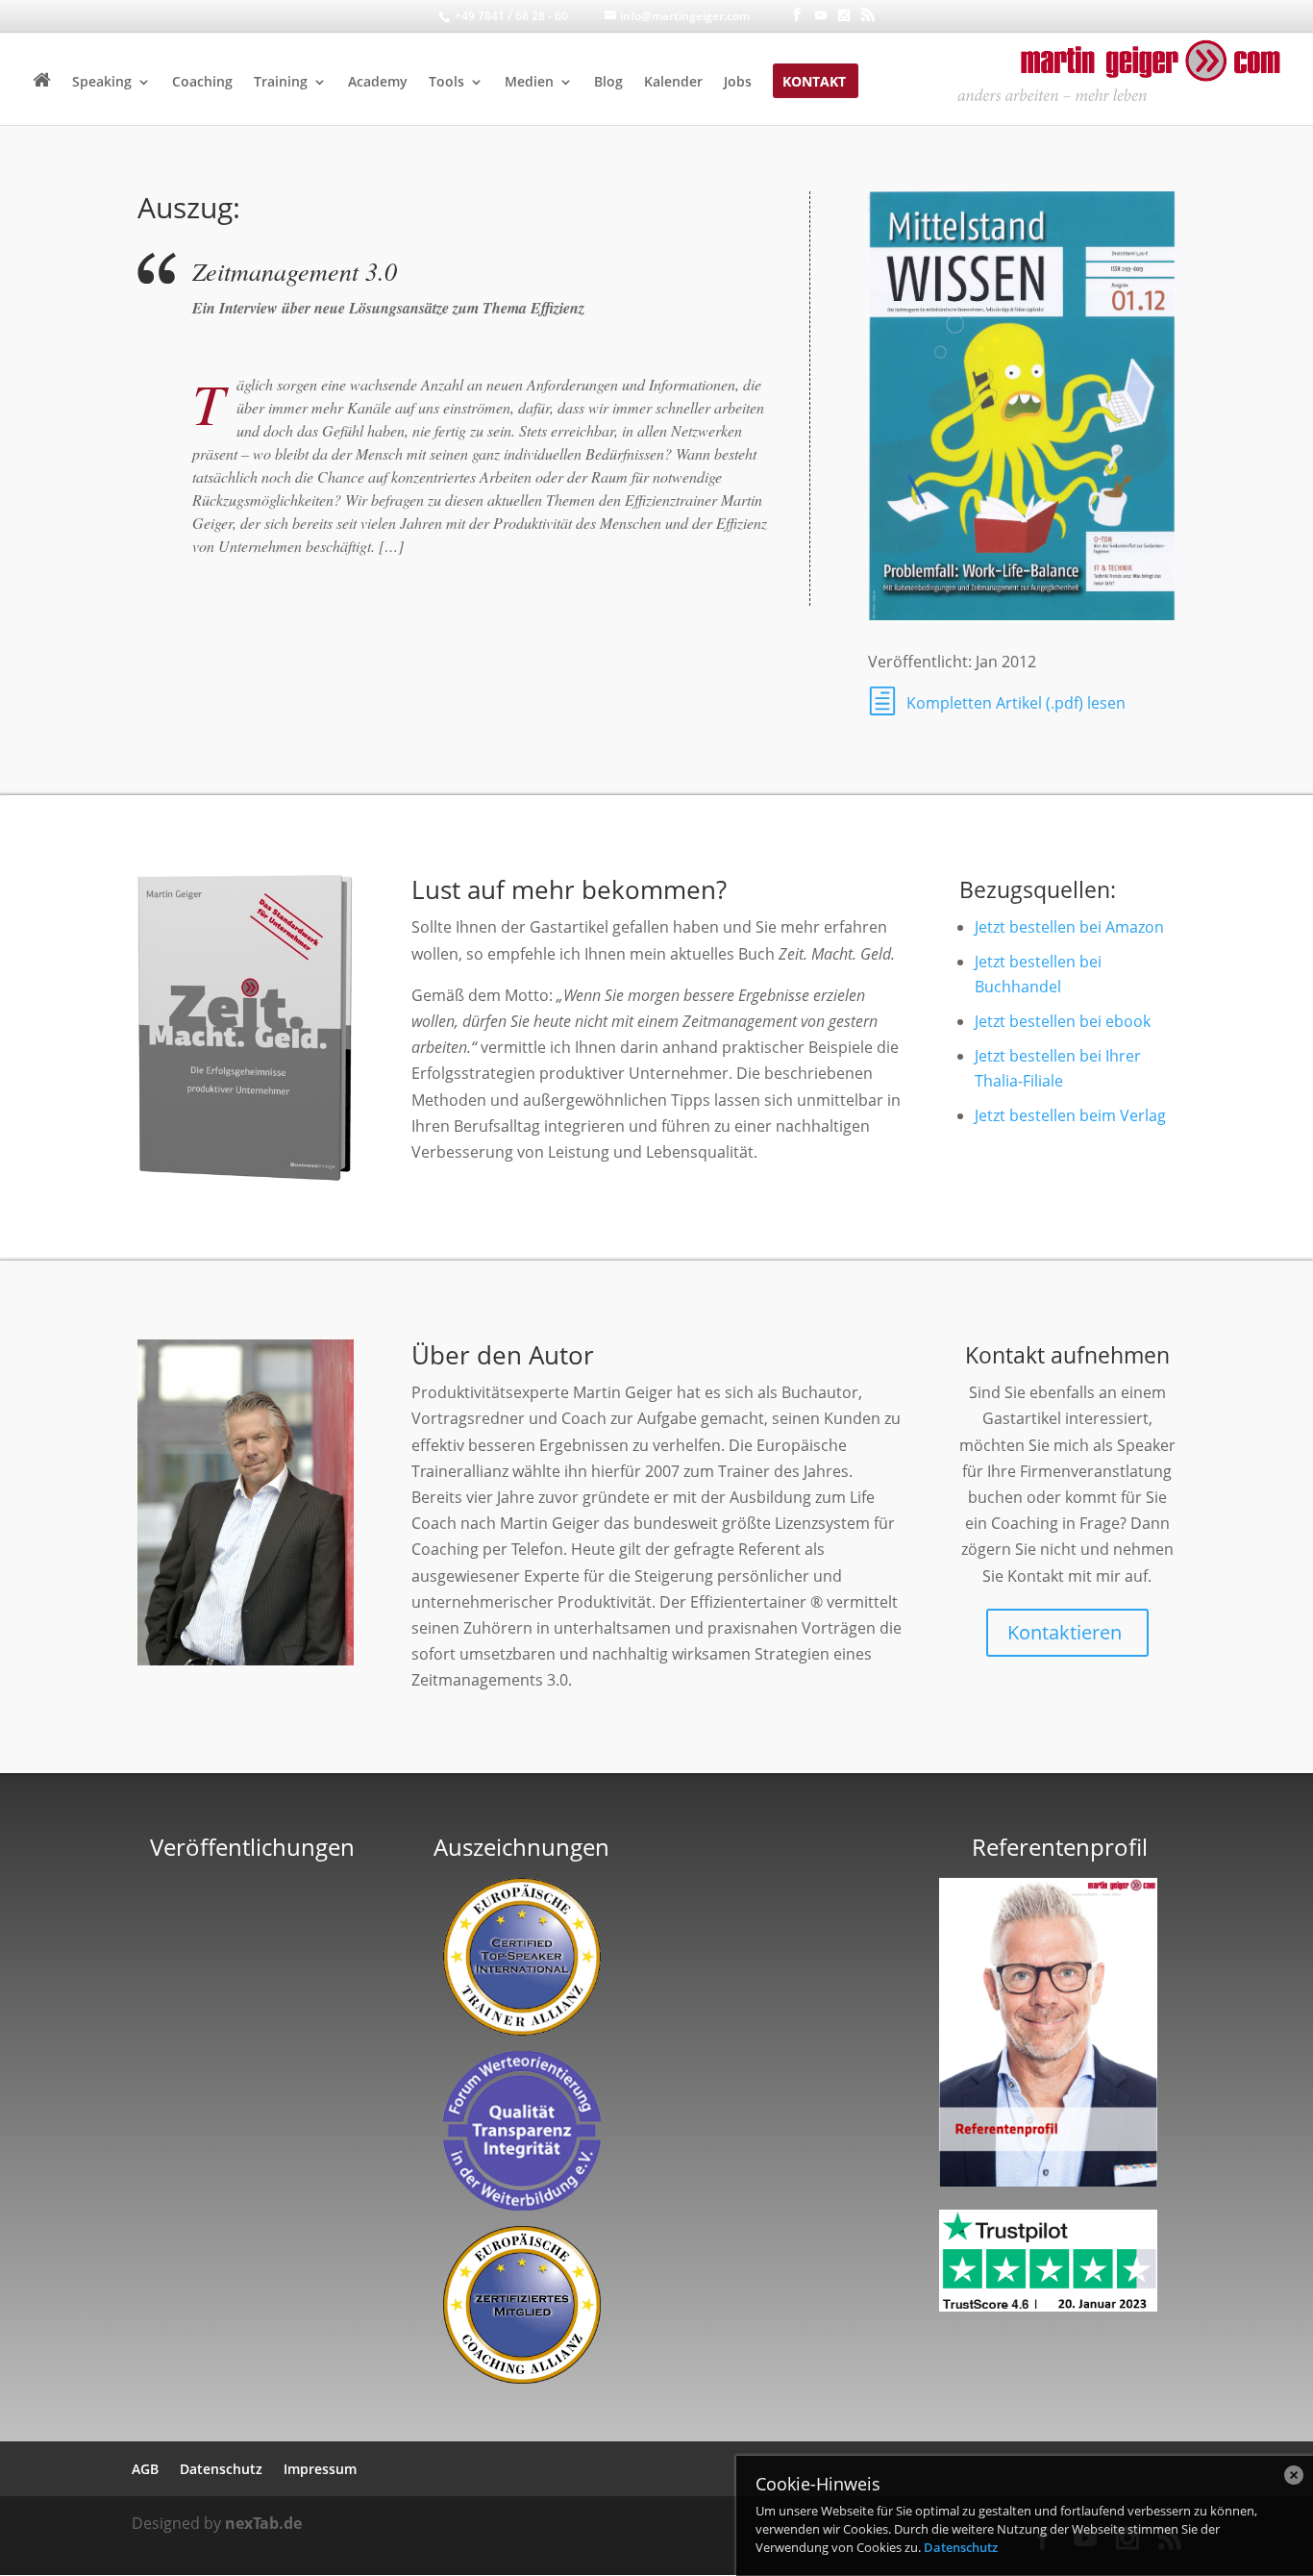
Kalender (673, 83)
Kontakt (814, 83)
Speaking (102, 83)
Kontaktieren (1065, 1632)
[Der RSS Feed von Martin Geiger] (868, 15)
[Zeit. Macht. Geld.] (246, 1182)
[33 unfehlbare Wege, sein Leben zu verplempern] (253, 2116)
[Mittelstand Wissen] (1022, 620)
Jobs (738, 83)
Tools (446, 83)
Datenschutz (961, 2547)
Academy (378, 83)
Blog (608, 83)
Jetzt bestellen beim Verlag (1070, 1115)
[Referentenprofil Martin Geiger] (1048, 2181)
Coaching (202, 83)
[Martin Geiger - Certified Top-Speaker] (522, 1957)
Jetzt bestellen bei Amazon (1069, 927)
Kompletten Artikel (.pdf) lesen (1016, 703)
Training (281, 83)
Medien (529, 83)
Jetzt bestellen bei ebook (1063, 1021)
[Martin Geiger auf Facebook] (797, 15)
